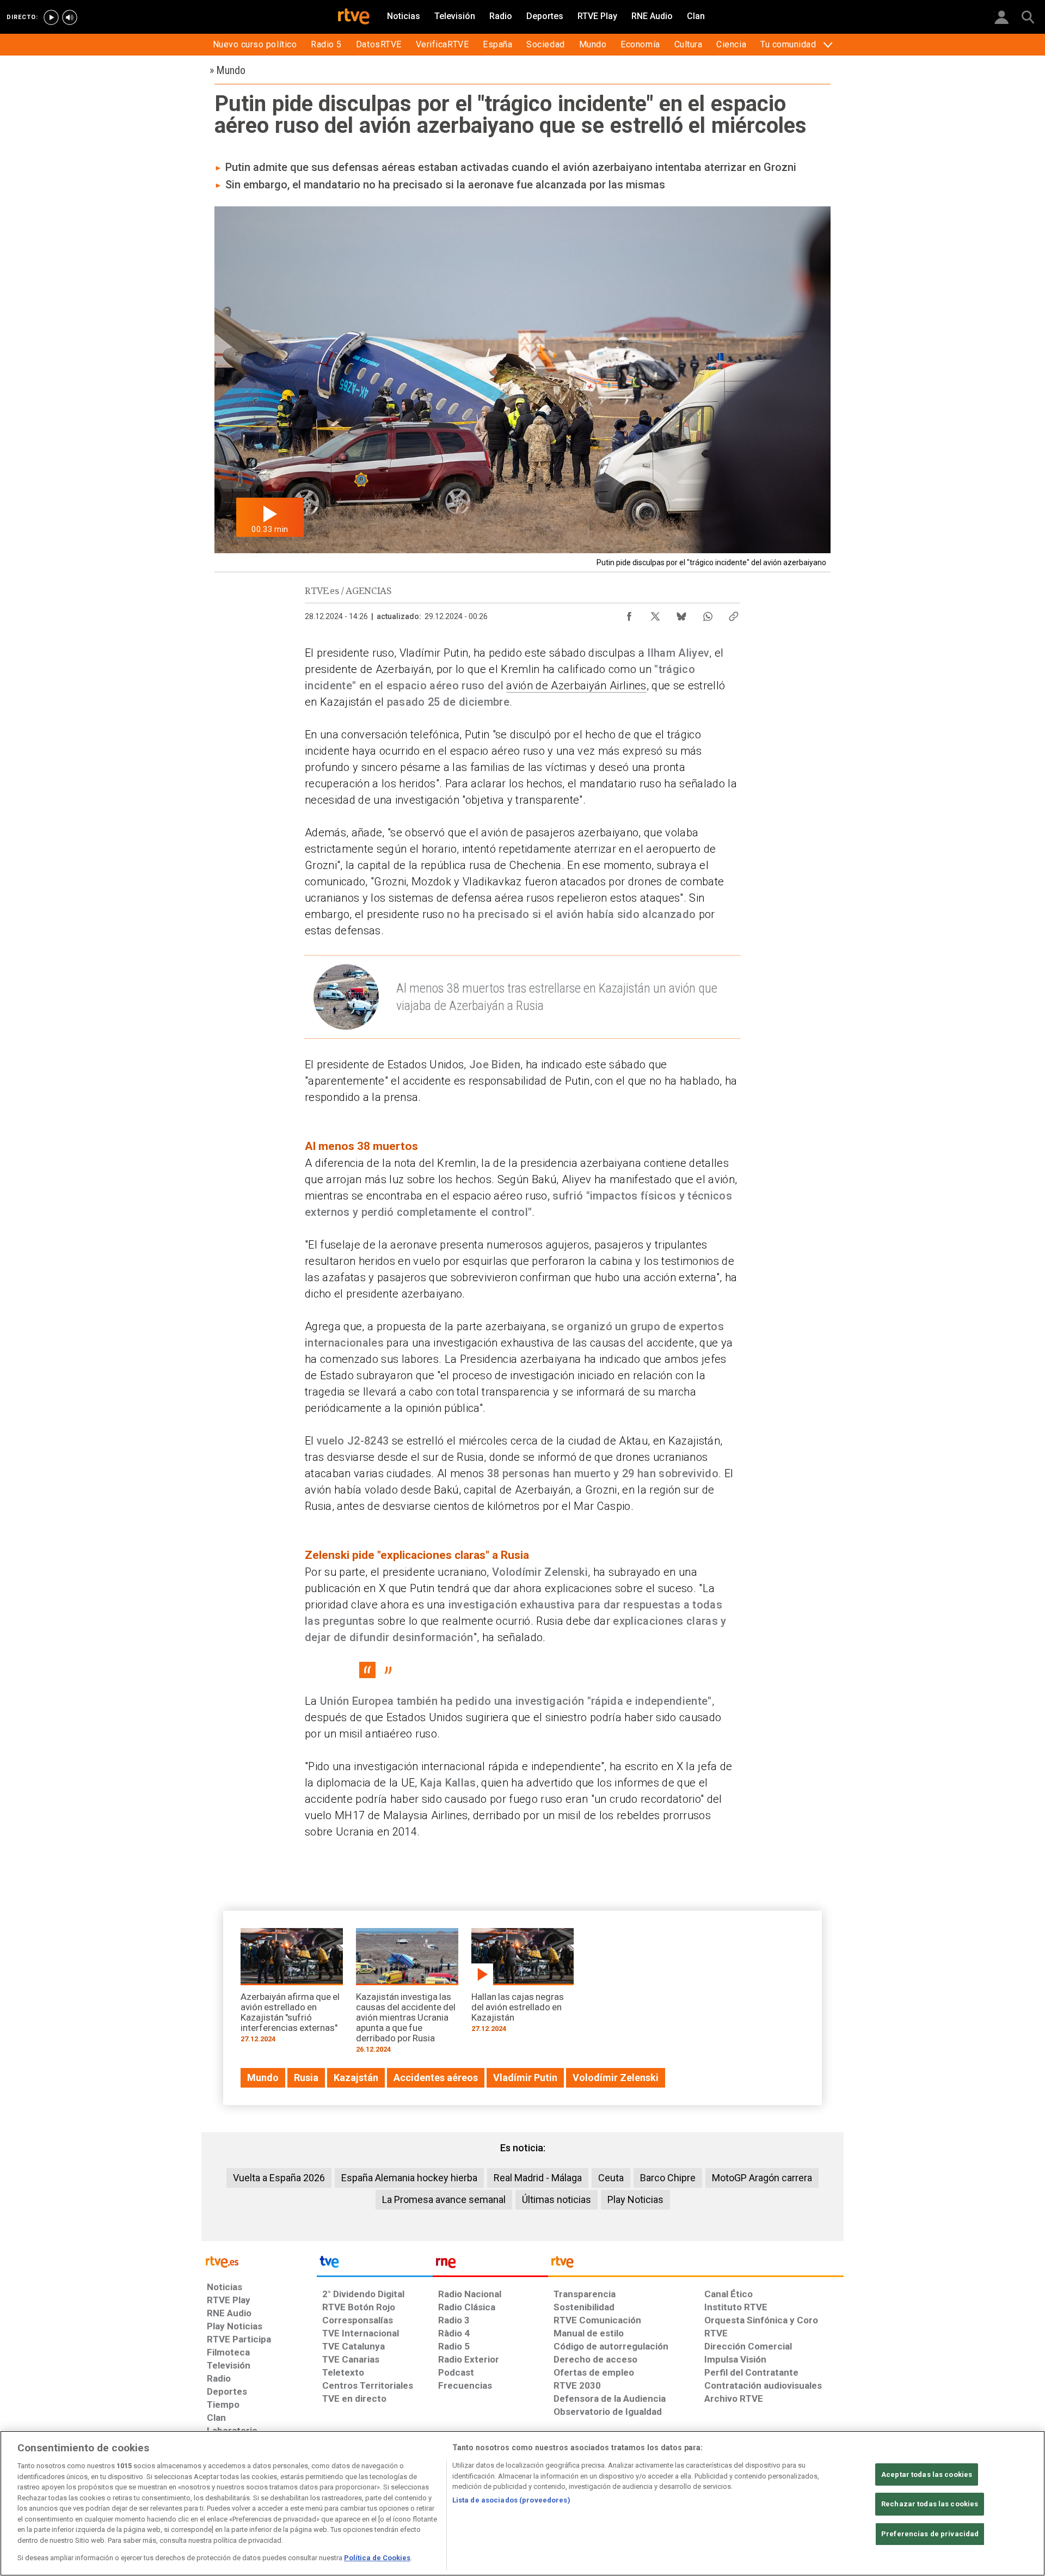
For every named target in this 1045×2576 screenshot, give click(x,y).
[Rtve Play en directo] (51, 17)
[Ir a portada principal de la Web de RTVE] (259, 2261)
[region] (522, 2503)
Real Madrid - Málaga (538, 2178)
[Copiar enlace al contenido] (734, 614)
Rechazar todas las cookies (930, 2504)
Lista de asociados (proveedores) (511, 2500)
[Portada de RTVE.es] (354, 17)
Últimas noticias (557, 2199)
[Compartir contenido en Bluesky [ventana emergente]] (681, 614)
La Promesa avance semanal (444, 2199)
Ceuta (611, 2178)
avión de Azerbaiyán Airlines (576, 686)
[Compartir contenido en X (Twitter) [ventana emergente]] (655, 614)
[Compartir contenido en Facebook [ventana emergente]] (629, 614)
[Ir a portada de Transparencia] (696, 2265)
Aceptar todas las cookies (927, 2474)
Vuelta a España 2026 (279, 2178)
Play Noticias (635, 2199)
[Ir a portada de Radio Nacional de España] (490, 2265)
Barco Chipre (668, 2178)
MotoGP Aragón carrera (762, 2178)
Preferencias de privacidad (930, 2534)
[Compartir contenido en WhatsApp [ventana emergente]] (708, 614)
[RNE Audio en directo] (70, 17)
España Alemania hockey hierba (409, 2178)
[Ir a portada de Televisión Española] (374, 2265)
